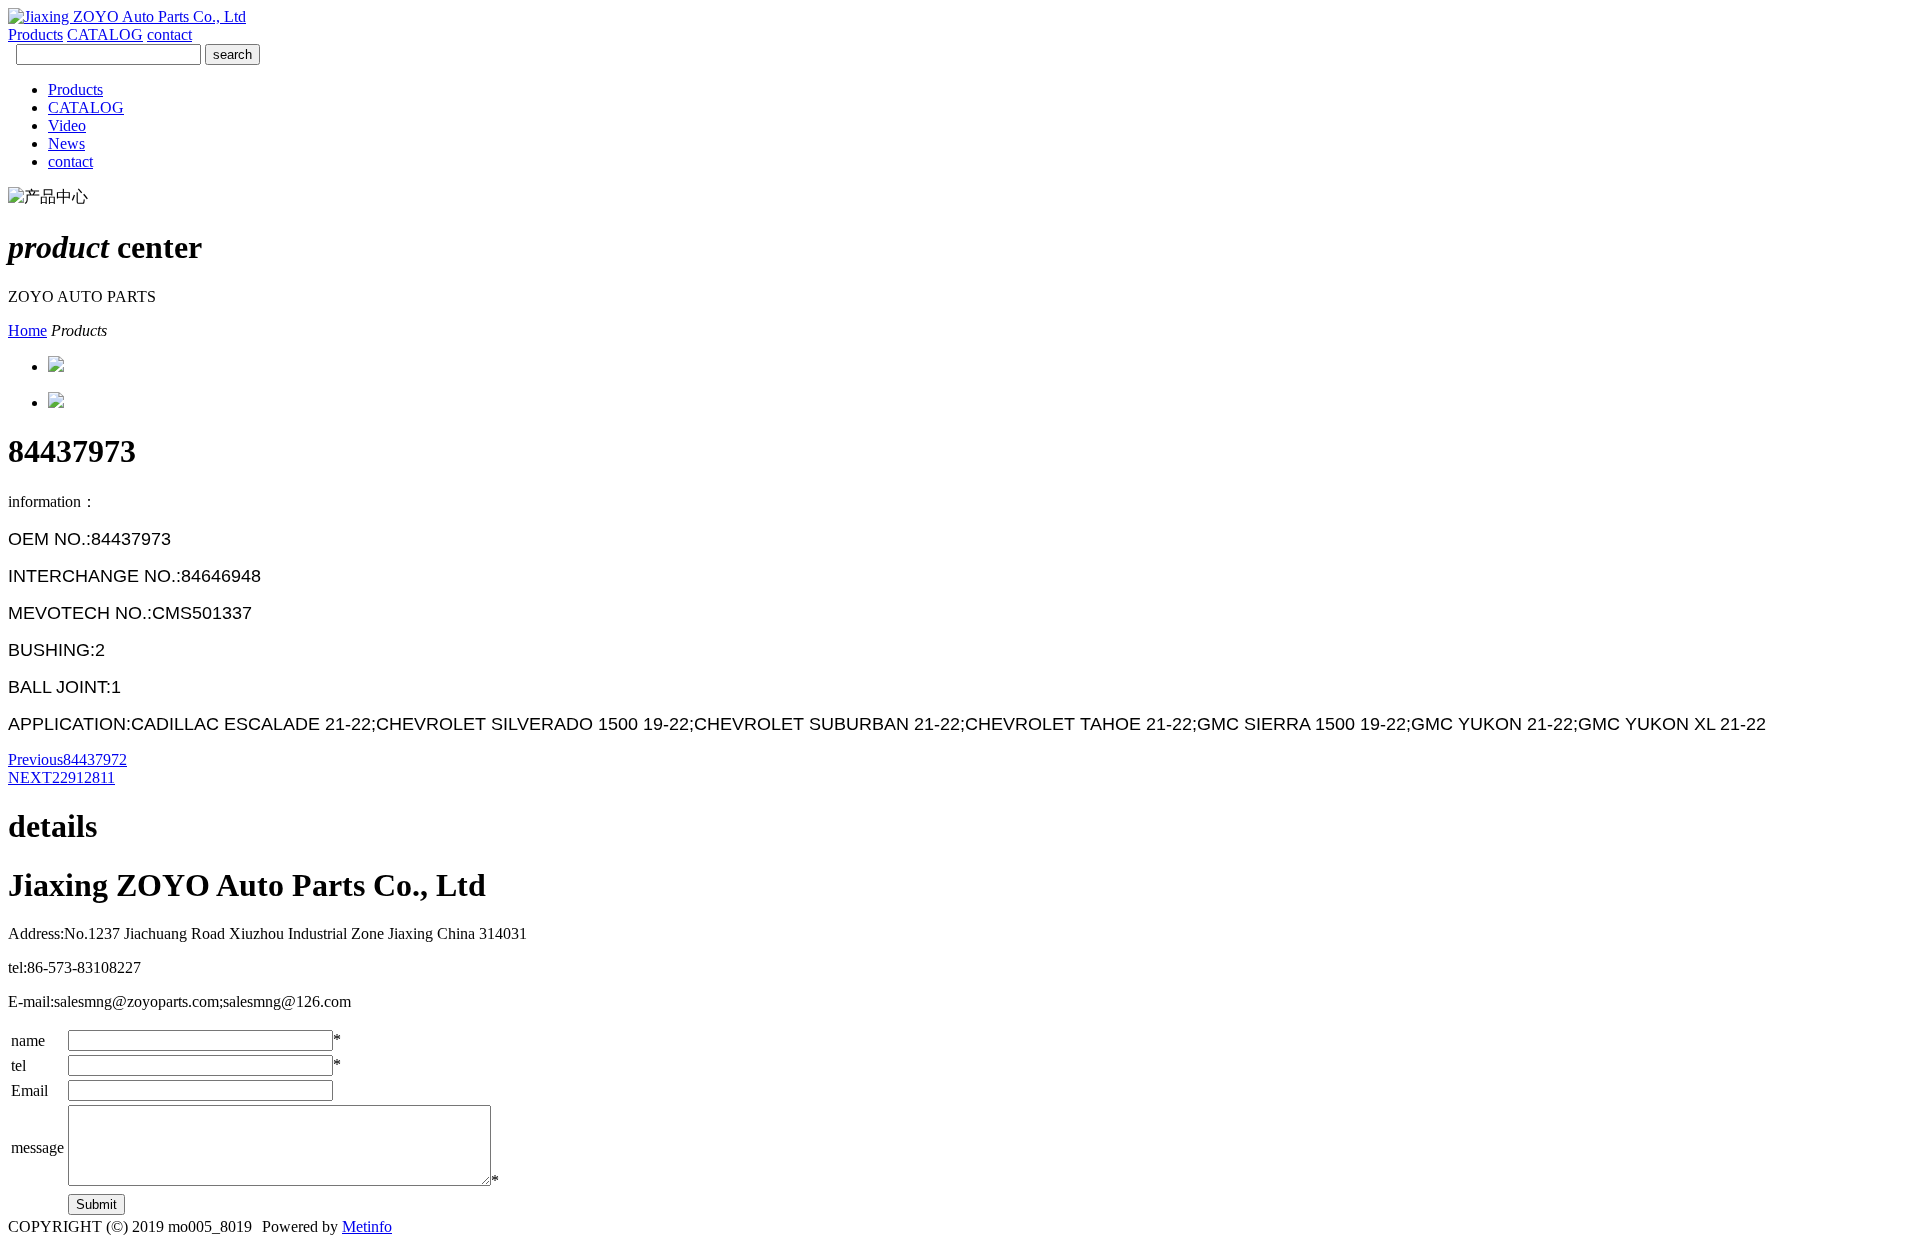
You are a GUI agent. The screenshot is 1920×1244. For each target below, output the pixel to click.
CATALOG (105, 34)
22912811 (61, 777)
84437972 (67, 759)
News (66, 143)
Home (27, 330)
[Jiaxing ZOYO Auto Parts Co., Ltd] (127, 16)
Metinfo (367, 1226)
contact (169, 34)
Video (67, 125)
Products (35, 34)
